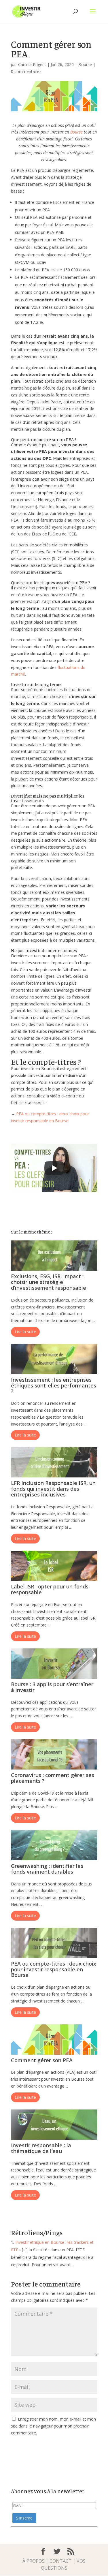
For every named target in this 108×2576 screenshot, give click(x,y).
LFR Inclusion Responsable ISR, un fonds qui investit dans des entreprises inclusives (53, 1489)
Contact (61, 2561)
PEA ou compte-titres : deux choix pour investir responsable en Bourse (54, 1969)
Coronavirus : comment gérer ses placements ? (53, 1778)
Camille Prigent (32, 64)
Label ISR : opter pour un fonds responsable (50, 1589)
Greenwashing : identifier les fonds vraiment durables (47, 1869)
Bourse (85, 64)
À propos (34, 2561)
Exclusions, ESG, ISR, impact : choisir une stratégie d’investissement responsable (49, 1282)
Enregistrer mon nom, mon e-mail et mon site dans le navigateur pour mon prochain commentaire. (53, 2426)
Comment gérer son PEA (42, 2060)
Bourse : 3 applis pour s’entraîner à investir (52, 1687)
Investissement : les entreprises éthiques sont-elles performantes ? (54, 1385)
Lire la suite (25, 1332)
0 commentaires (26, 71)
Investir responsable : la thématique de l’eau (41, 2148)
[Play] (54, 1168)
